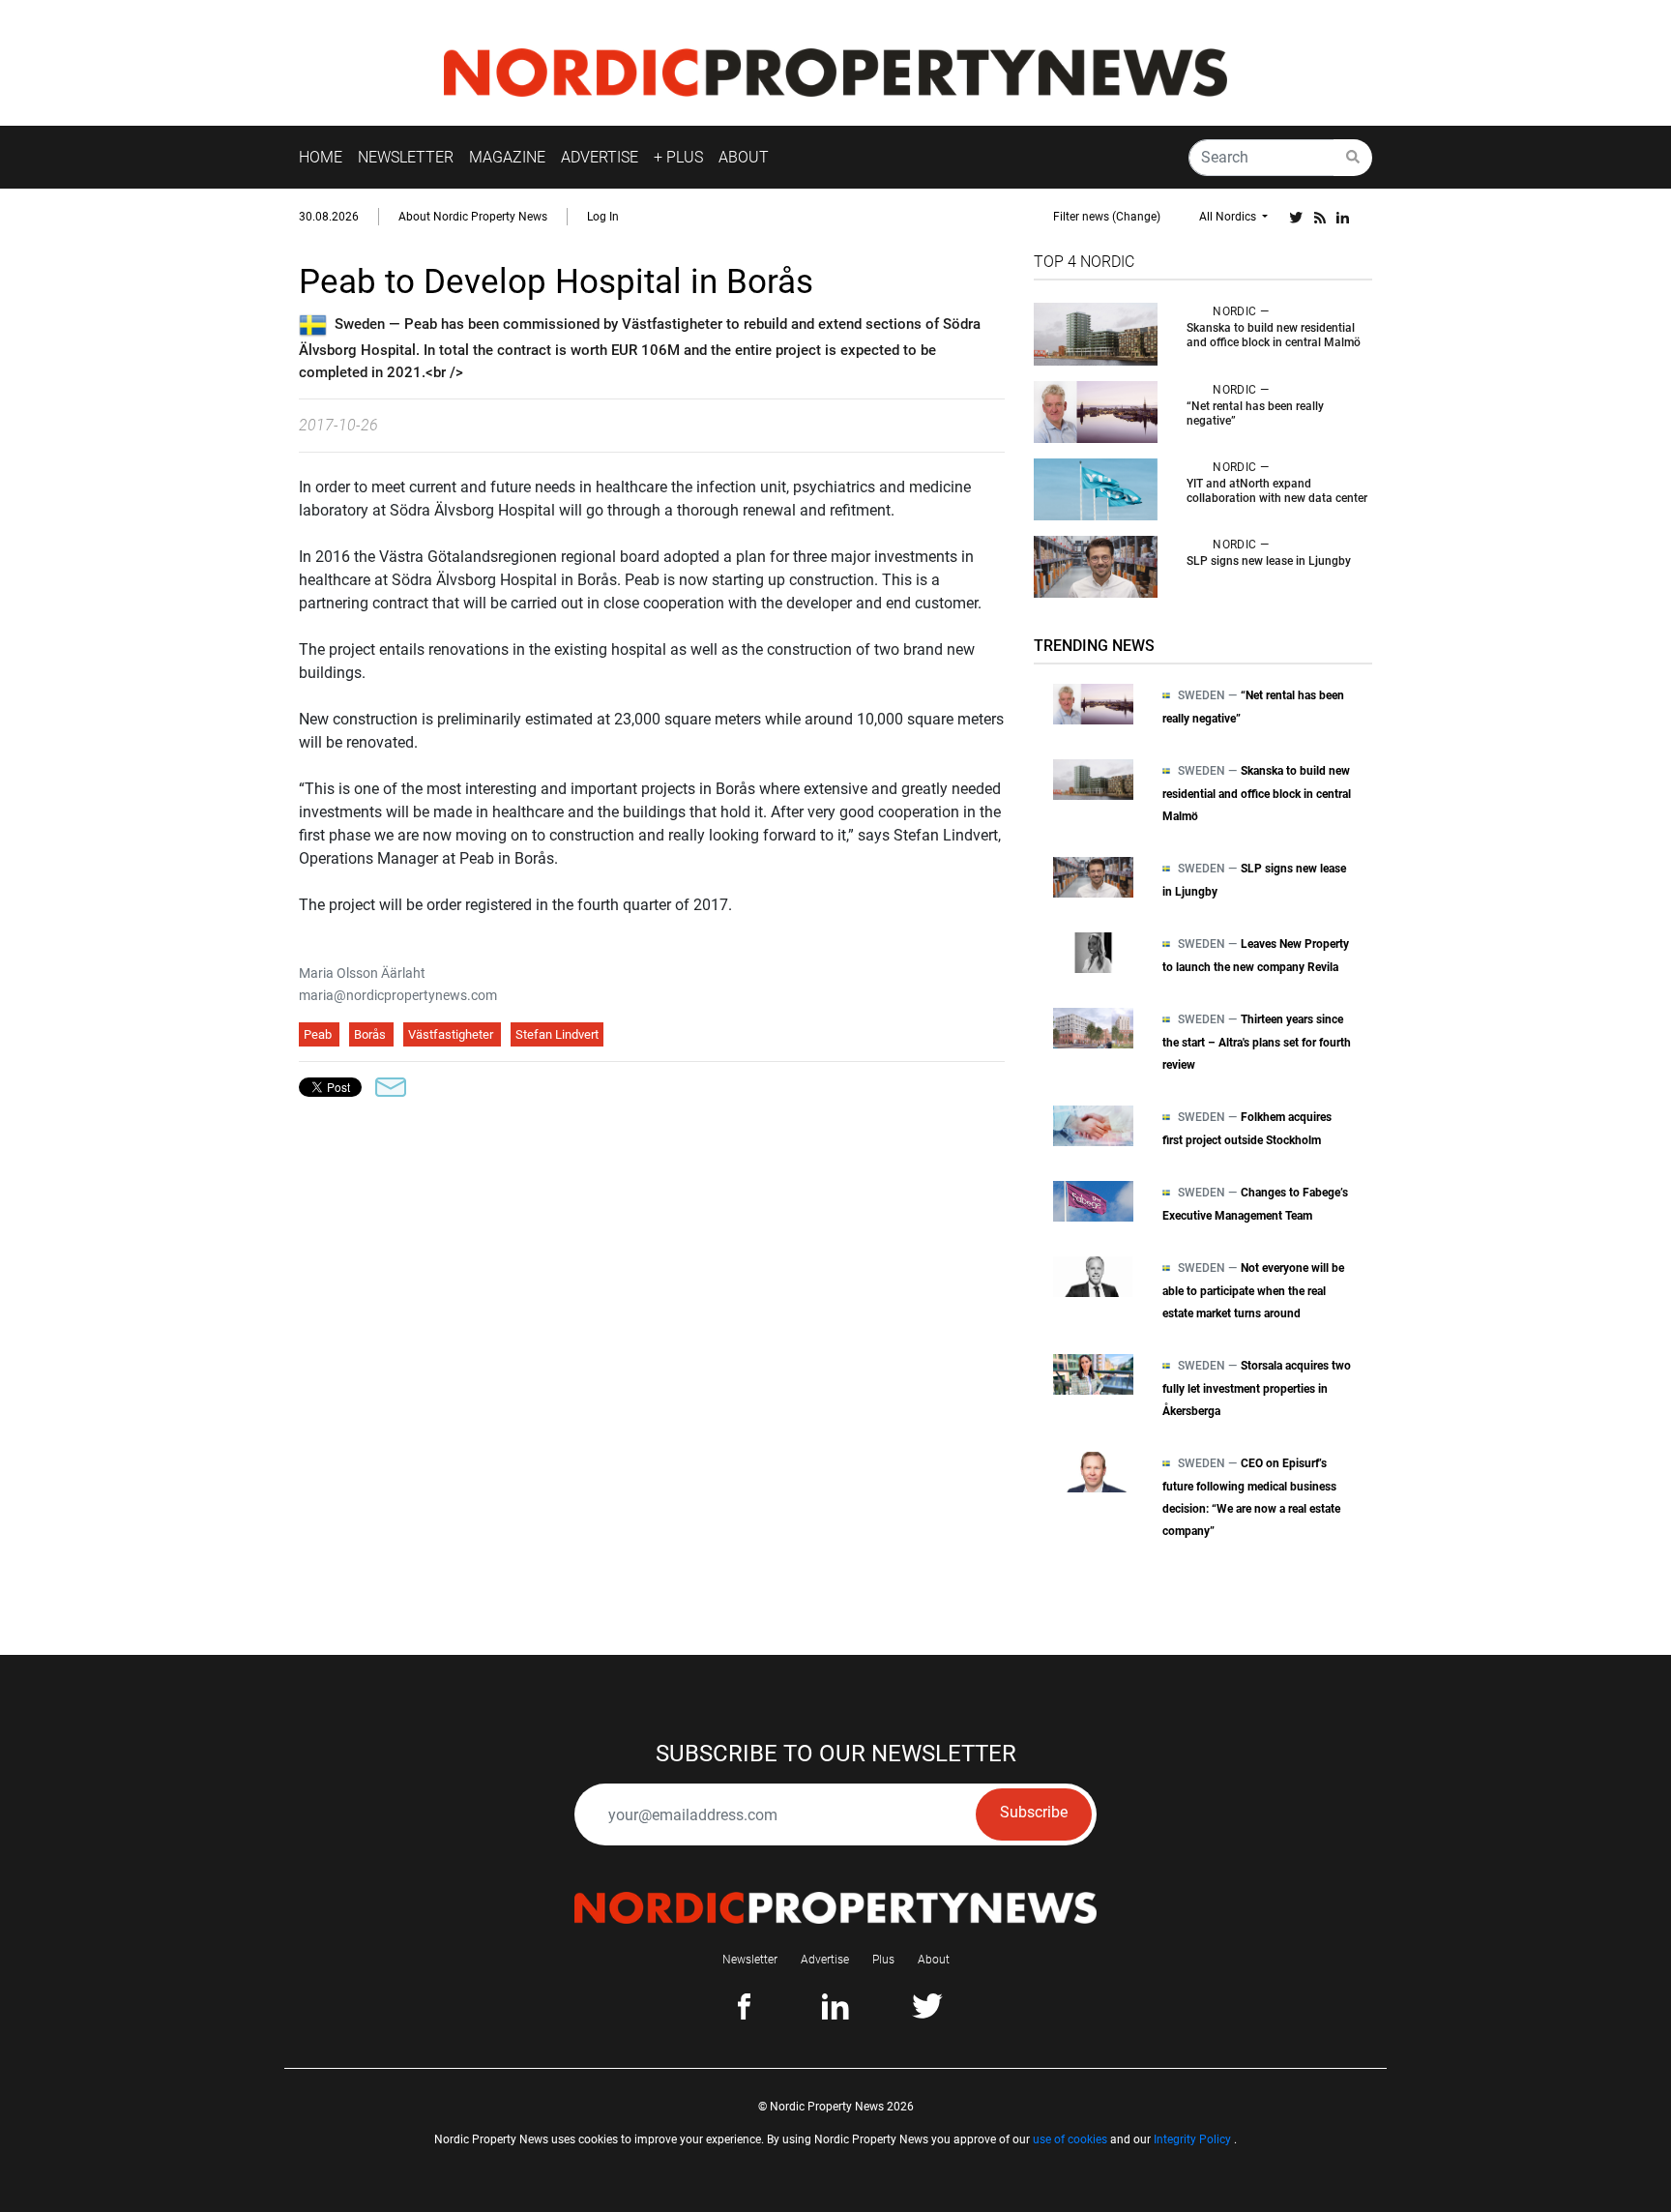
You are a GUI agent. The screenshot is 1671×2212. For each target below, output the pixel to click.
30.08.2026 (329, 217)
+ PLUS (678, 157)
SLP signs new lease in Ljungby (1269, 561)
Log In (603, 217)
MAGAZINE (507, 157)
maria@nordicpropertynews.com (398, 995)
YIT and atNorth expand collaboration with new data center (1277, 491)
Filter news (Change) (1107, 217)
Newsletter (750, 1960)
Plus (883, 1960)
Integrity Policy (1192, 2139)
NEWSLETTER (406, 157)
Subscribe (1034, 1812)
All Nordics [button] (1229, 217)
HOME (321, 157)
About (934, 1960)
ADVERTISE (600, 157)
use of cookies (1070, 2139)
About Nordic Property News (473, 217)
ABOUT (744, 157)
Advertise (825, 1960)
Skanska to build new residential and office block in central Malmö (1274, 335)
